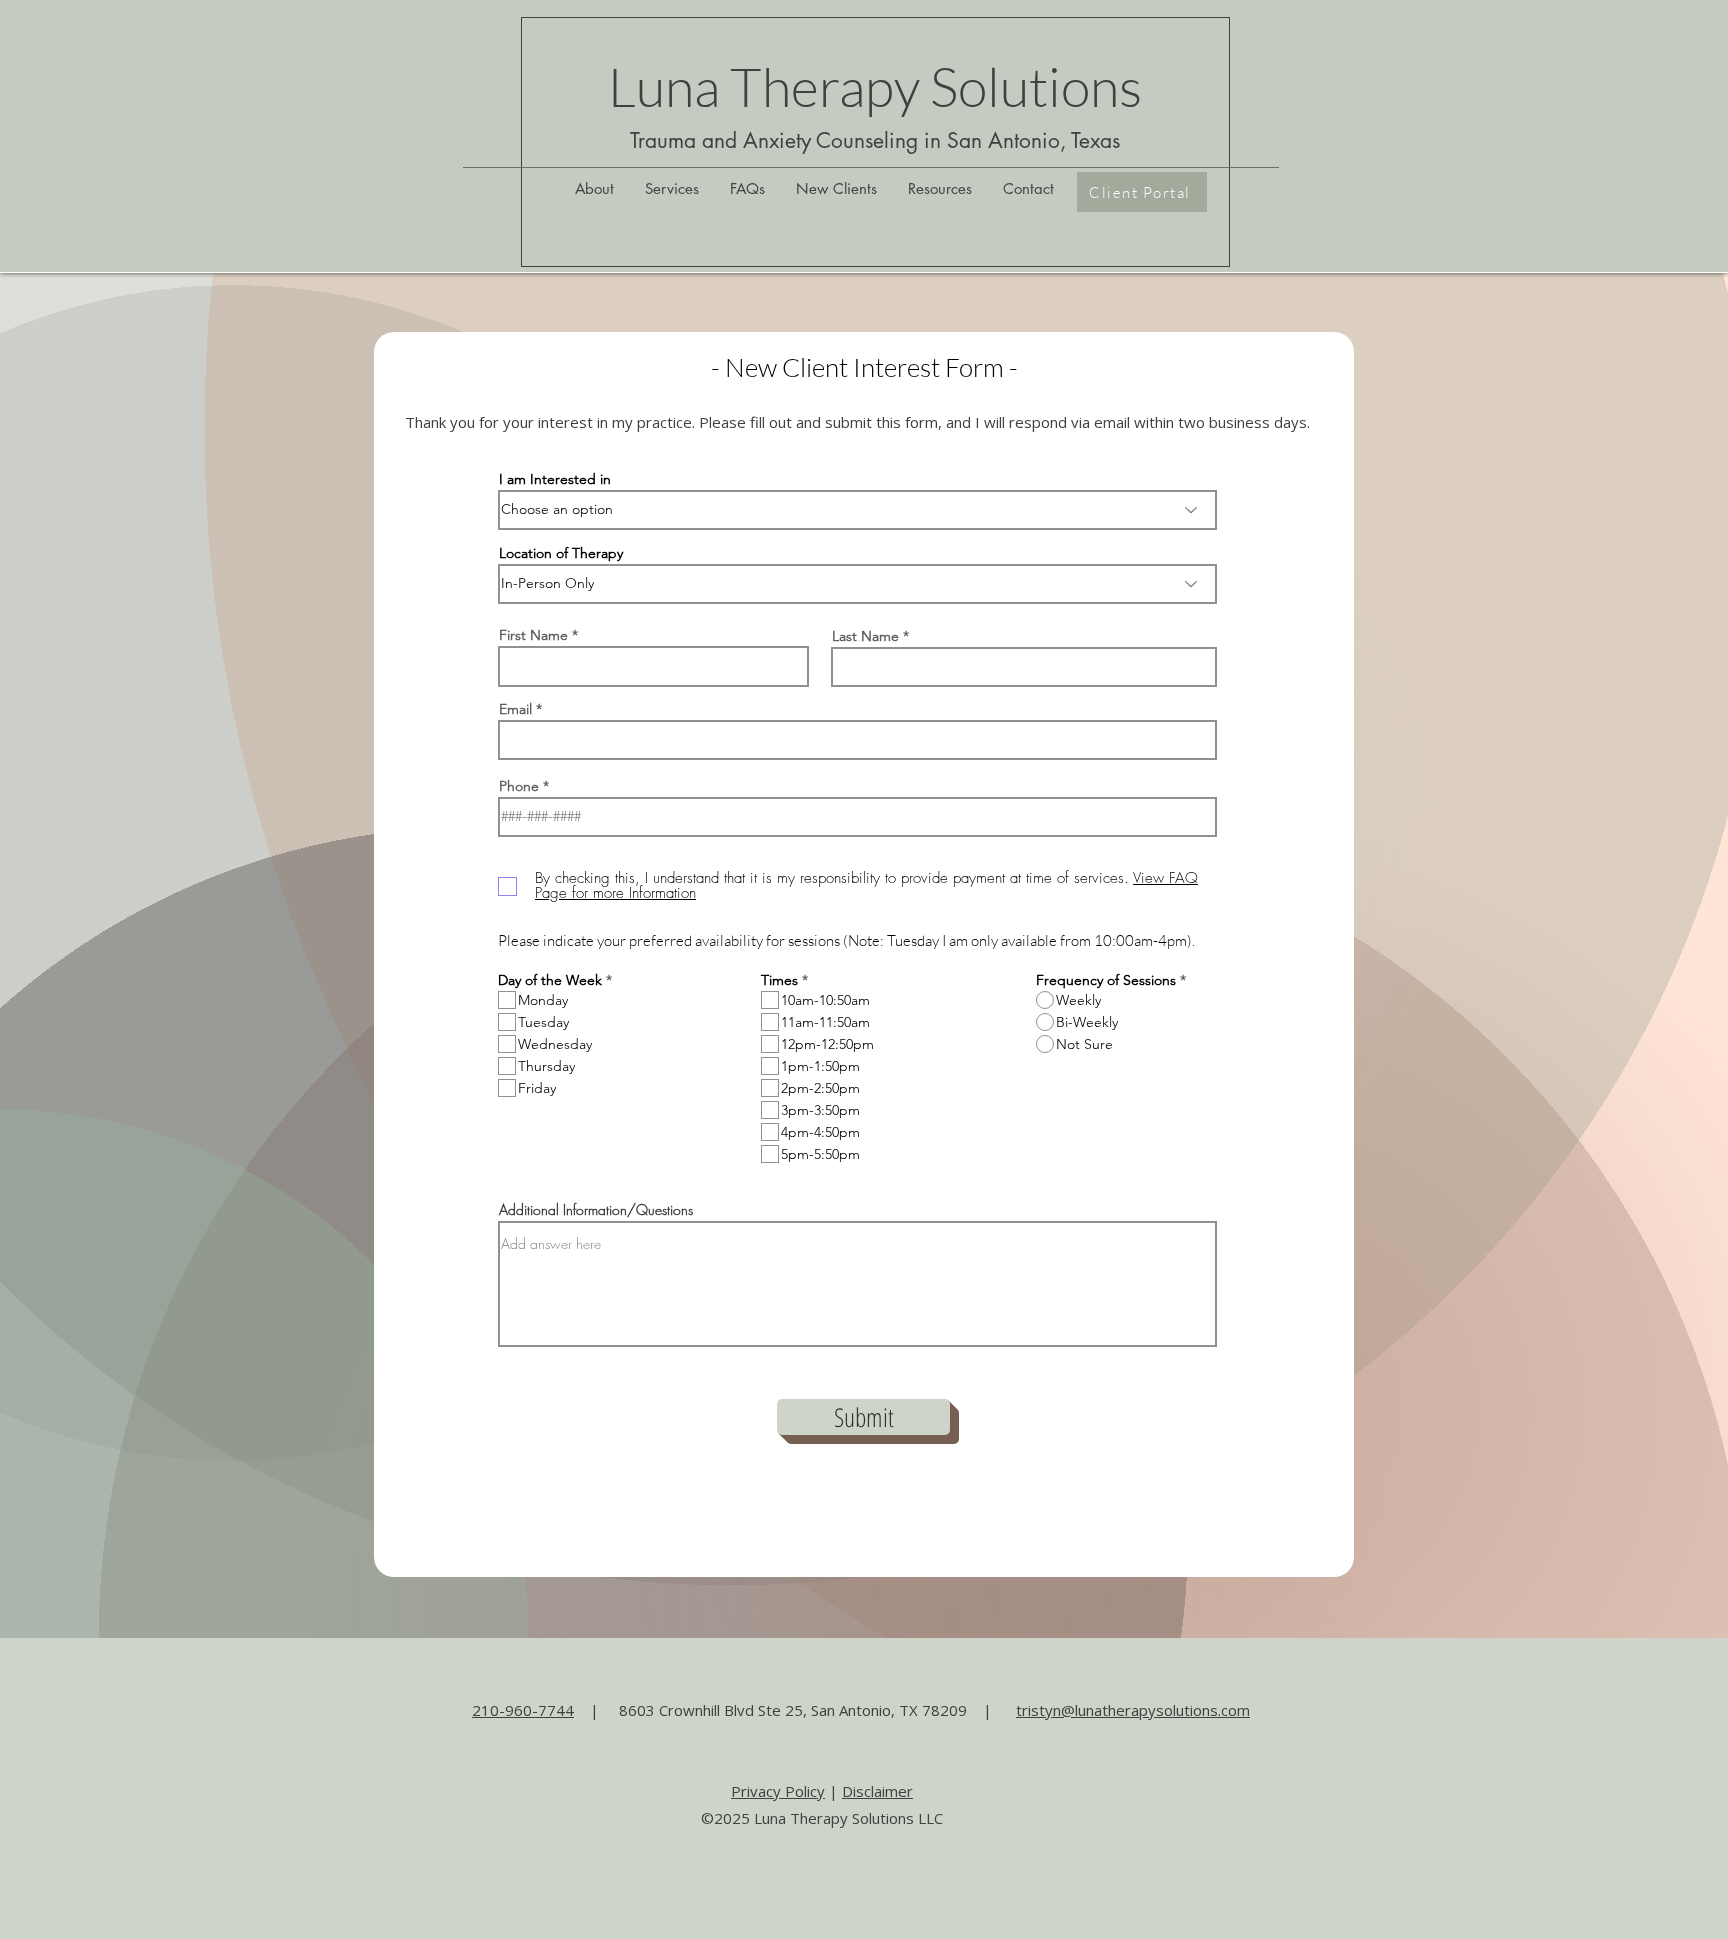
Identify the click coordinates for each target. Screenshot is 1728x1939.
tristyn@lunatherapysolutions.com (1133, 1710)
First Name (533, 635)
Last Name (865, 636)
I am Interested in (555, 479)
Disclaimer (877, 1791)
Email (515, 709)
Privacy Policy (778, 1791)
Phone (519, 786)
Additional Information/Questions (596, 1210)
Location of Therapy (561, 553)
